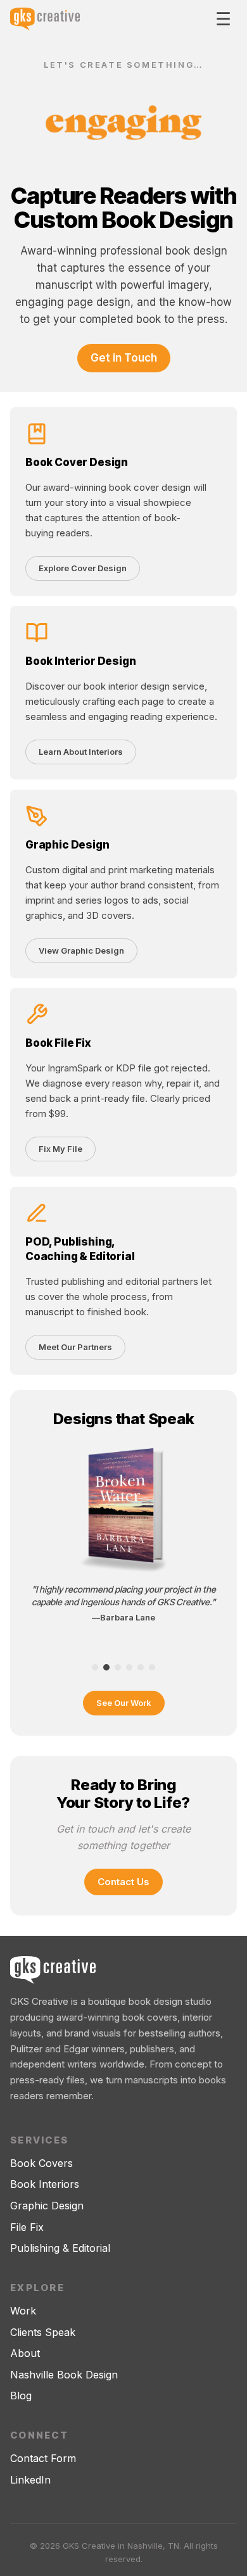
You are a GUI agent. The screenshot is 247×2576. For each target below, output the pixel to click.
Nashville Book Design (64, 2375)
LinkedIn (30, 2480)
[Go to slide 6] (152, 1667)
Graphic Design (47, 2206)
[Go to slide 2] (106, 1667)
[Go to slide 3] (118, 1667)
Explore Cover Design (83, 568)
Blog (21, 2396)
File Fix (27, 2227)
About (25, 2353)
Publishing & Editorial (60, 2248)
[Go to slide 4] (129, 1667)
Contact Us (123, 1882)
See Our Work (124, 1703)
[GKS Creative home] (45, 19)
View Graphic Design (81, 950)
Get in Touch (124, 357)
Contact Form (43, 2458)
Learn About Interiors (81, 752)
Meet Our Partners (75, 1347)
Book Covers (41, 2163)
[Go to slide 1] (95, 1667)
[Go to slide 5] (141, 1667)
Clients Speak (43, 2332)
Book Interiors (45, 2184)
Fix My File (60, 1149)
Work (23, 2311)
